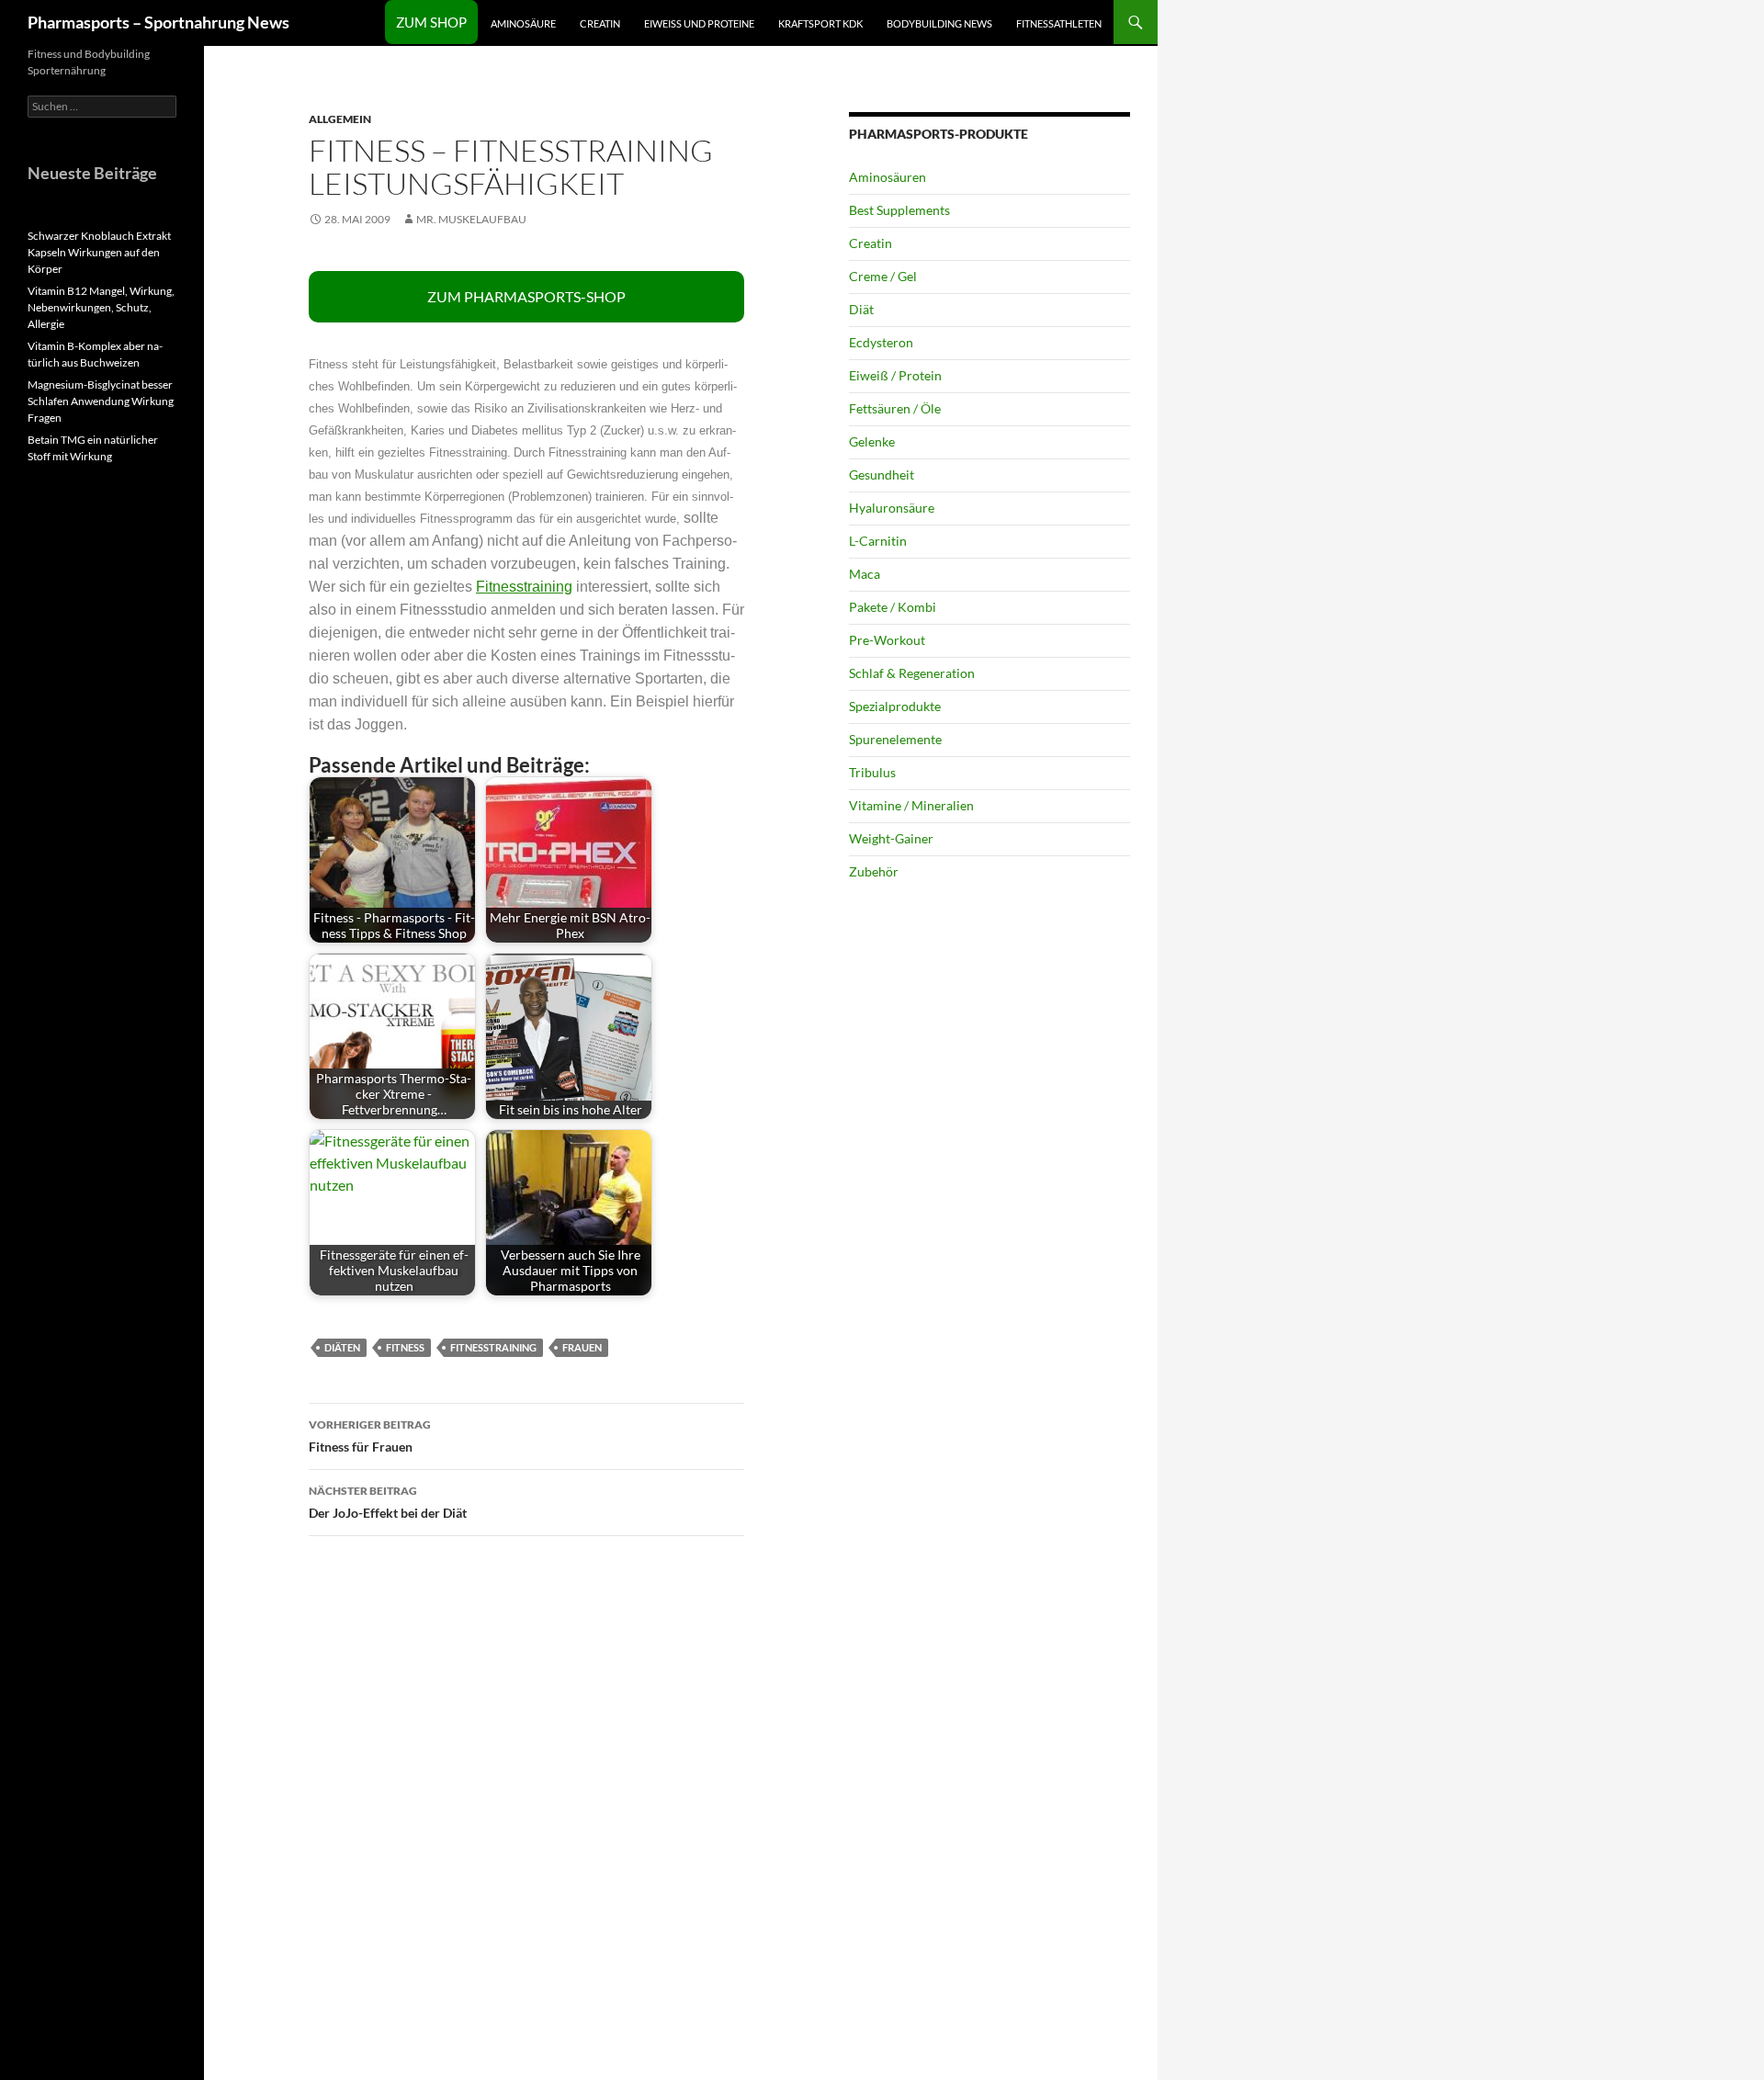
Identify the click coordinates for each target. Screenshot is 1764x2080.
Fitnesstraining (524, 587)
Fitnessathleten (1059, 23)
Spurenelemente (895, 739)
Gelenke (872, 441)
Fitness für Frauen (370, 1436)
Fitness (405, 1347)
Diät (861, 309)
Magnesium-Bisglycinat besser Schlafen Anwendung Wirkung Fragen (101, 401)
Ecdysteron (881, 342)
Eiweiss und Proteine (699, 23)
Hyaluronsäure (892, 508)
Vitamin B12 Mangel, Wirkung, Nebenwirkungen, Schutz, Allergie (101, 307)
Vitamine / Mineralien (911, 805)
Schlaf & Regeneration (912, 673)
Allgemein (340, 119)
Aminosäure (523, 23)
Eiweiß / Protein (895, 375)
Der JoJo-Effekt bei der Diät (388, 1502)
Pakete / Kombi (893, 607)
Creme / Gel (883, 276)
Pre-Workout (887, 640)
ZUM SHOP (431, 22)
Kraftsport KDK (820, 23)
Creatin (600, 23)
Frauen (582, 1347)
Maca (865, 574)
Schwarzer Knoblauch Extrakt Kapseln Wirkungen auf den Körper (99, 252)
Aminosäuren (888, 177)
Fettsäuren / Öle (895, 408)
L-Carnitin (878, 541)
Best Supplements (899, 210)
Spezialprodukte (895, 706)
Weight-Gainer (891, 838)
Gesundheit (882, 475)
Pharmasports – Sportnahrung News (158, 22)
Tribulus (872, 772)
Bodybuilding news (939, 23)
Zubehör (874, 871)
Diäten (342, 1347)
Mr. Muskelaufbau (471, 219)
